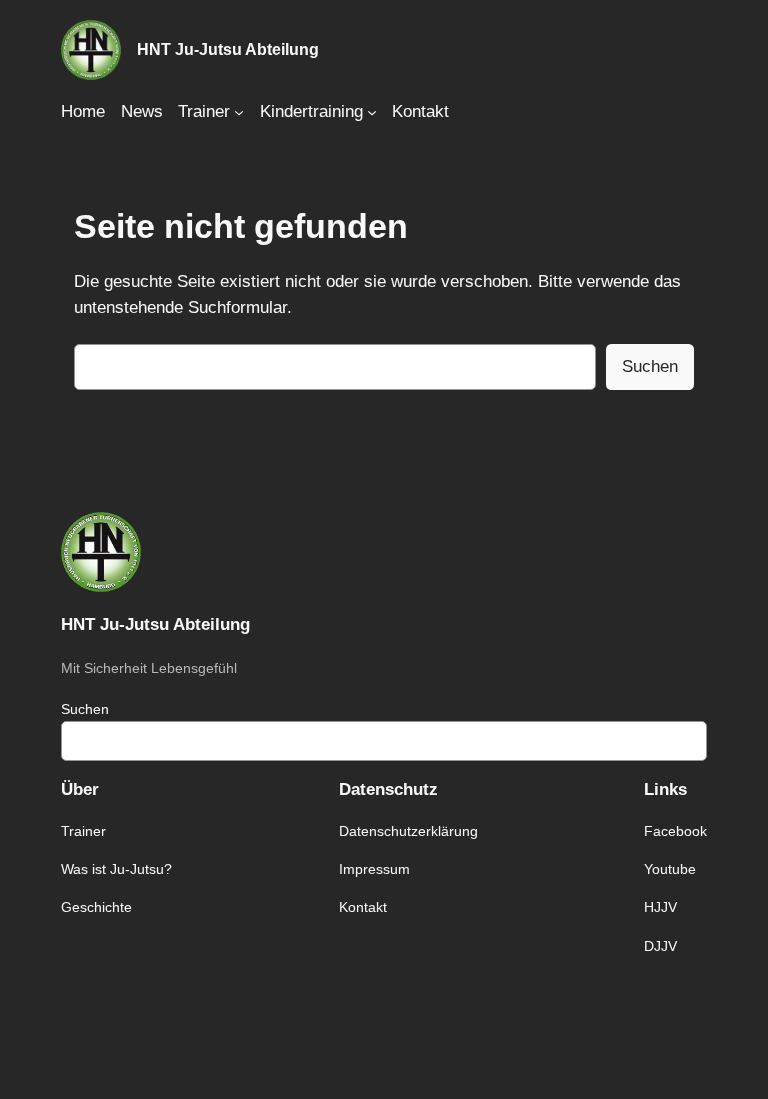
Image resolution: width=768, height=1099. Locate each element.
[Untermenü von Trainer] (239, 112)
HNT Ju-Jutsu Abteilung (228, 49)
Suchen (650, 366)
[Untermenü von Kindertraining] (372, 112)
